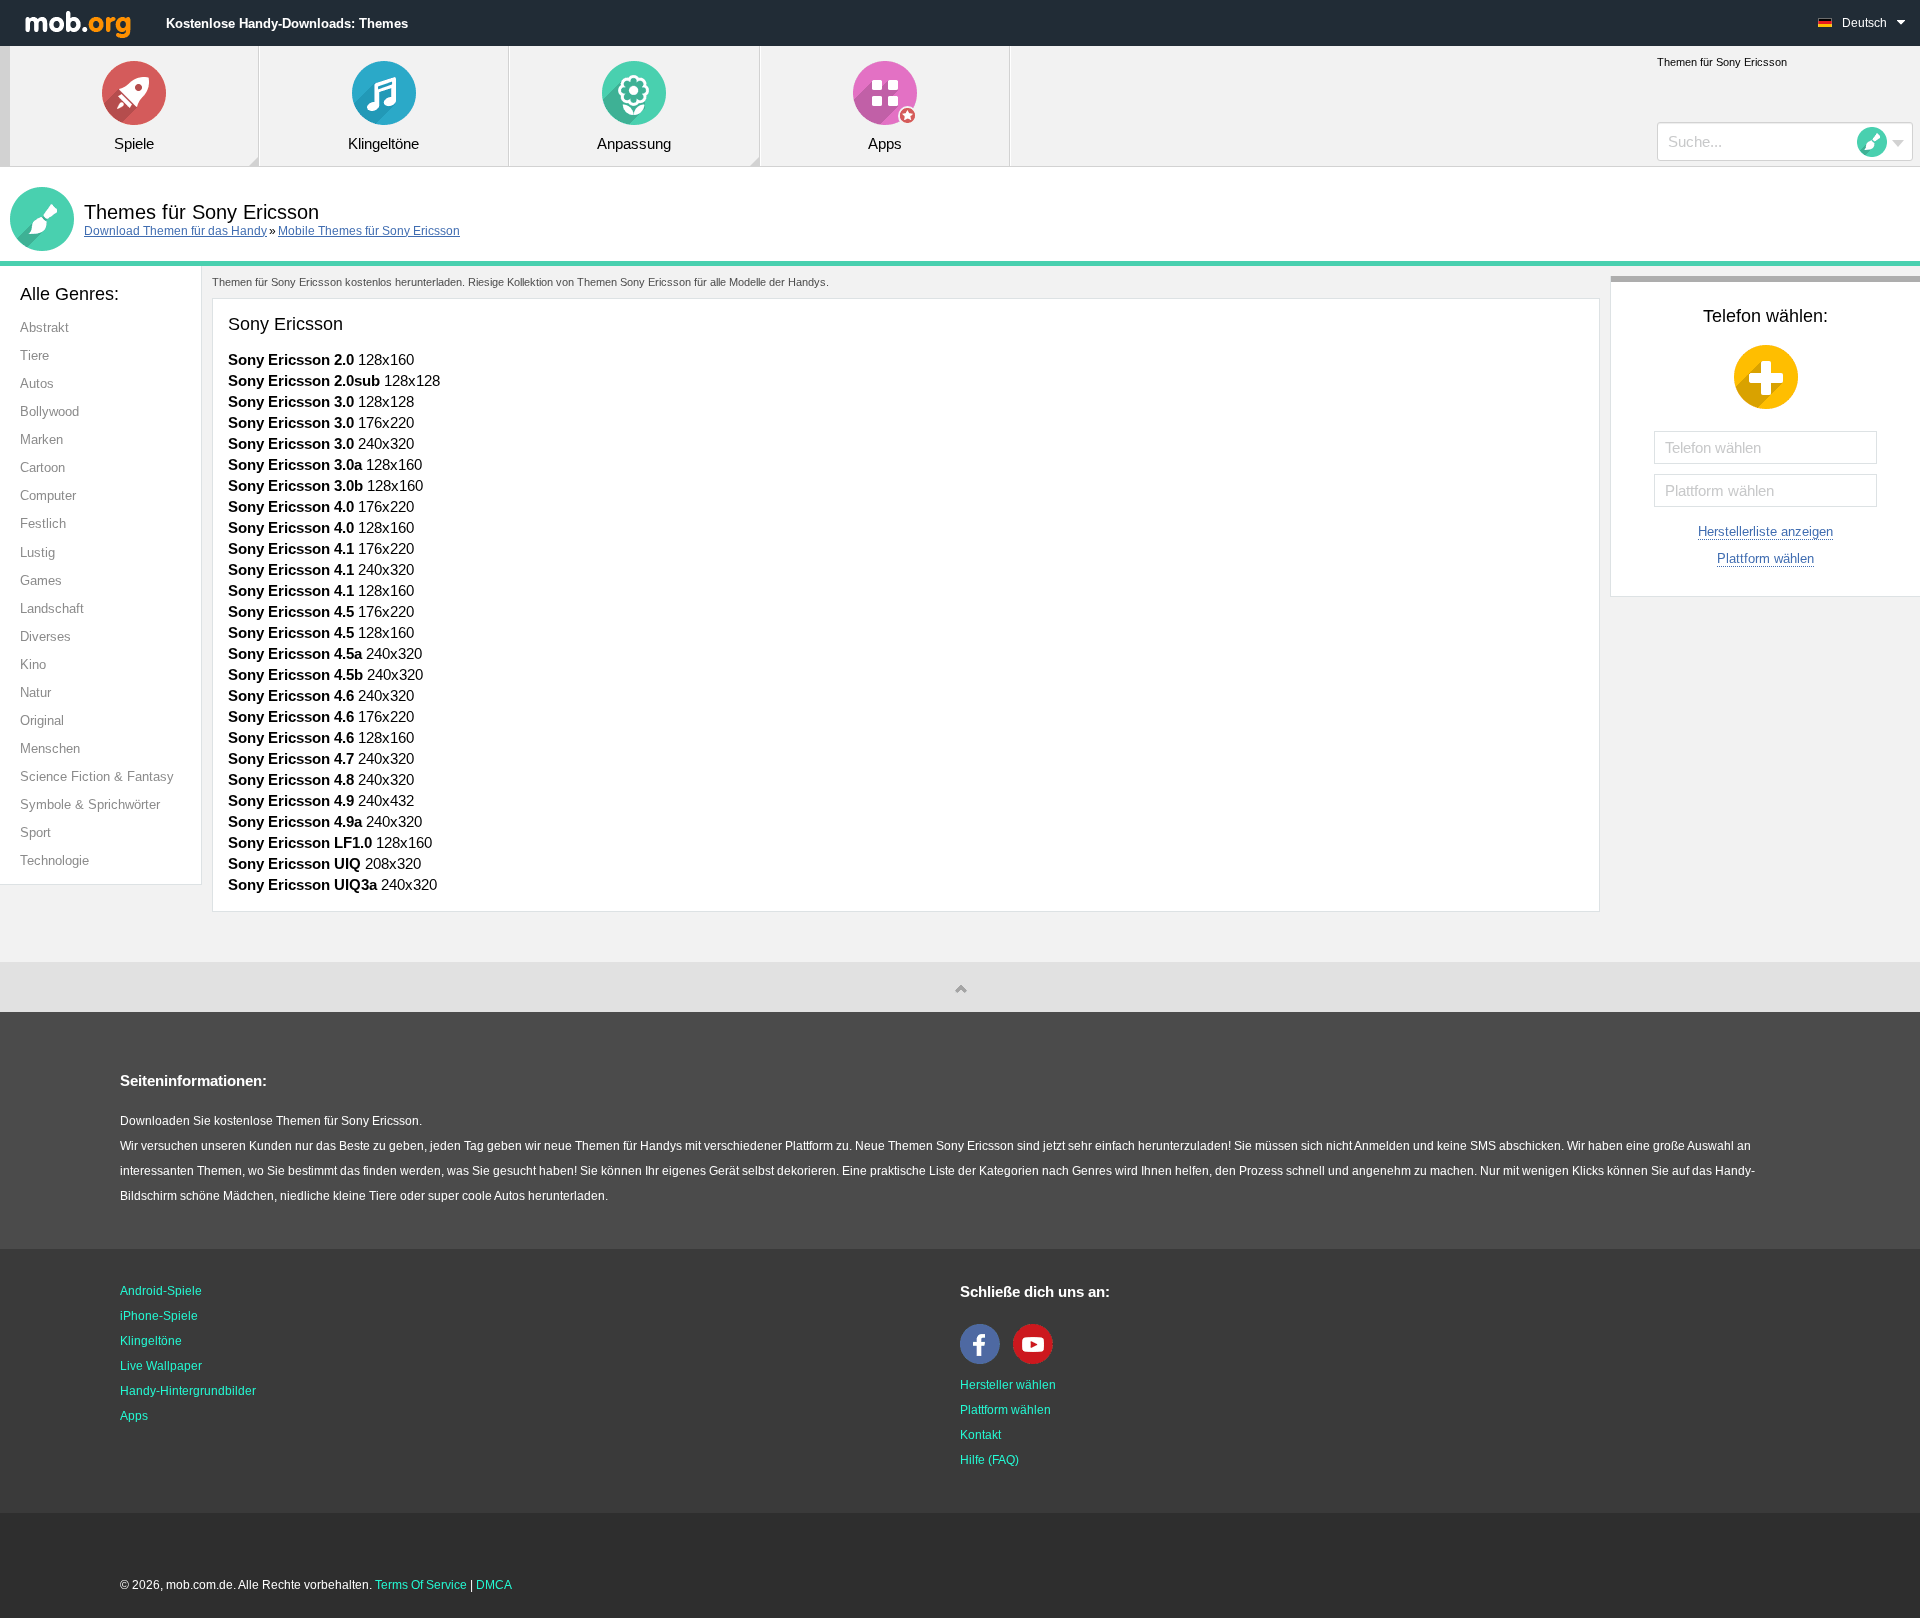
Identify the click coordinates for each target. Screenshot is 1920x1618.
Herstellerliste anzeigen (1765, 531)
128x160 (321, 359)
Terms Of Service (421, 1585)
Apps (134, 1416)
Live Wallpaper (161, 1366)
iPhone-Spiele (159, 1316)
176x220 (321, 422)
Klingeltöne (151, 1341)
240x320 (321, 443)
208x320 (324, 863)
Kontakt (980, 1435)
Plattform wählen (1765, 558)
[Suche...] (1878, 142)
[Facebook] (985, 1360)
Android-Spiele (161, 1291)
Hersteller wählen (1008, 1385)
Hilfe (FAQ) (989, 1460)
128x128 (334, 380)
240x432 (321, 800)
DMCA (494, 1585)
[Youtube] (1038, 1360)
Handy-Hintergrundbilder (188, 1391)
